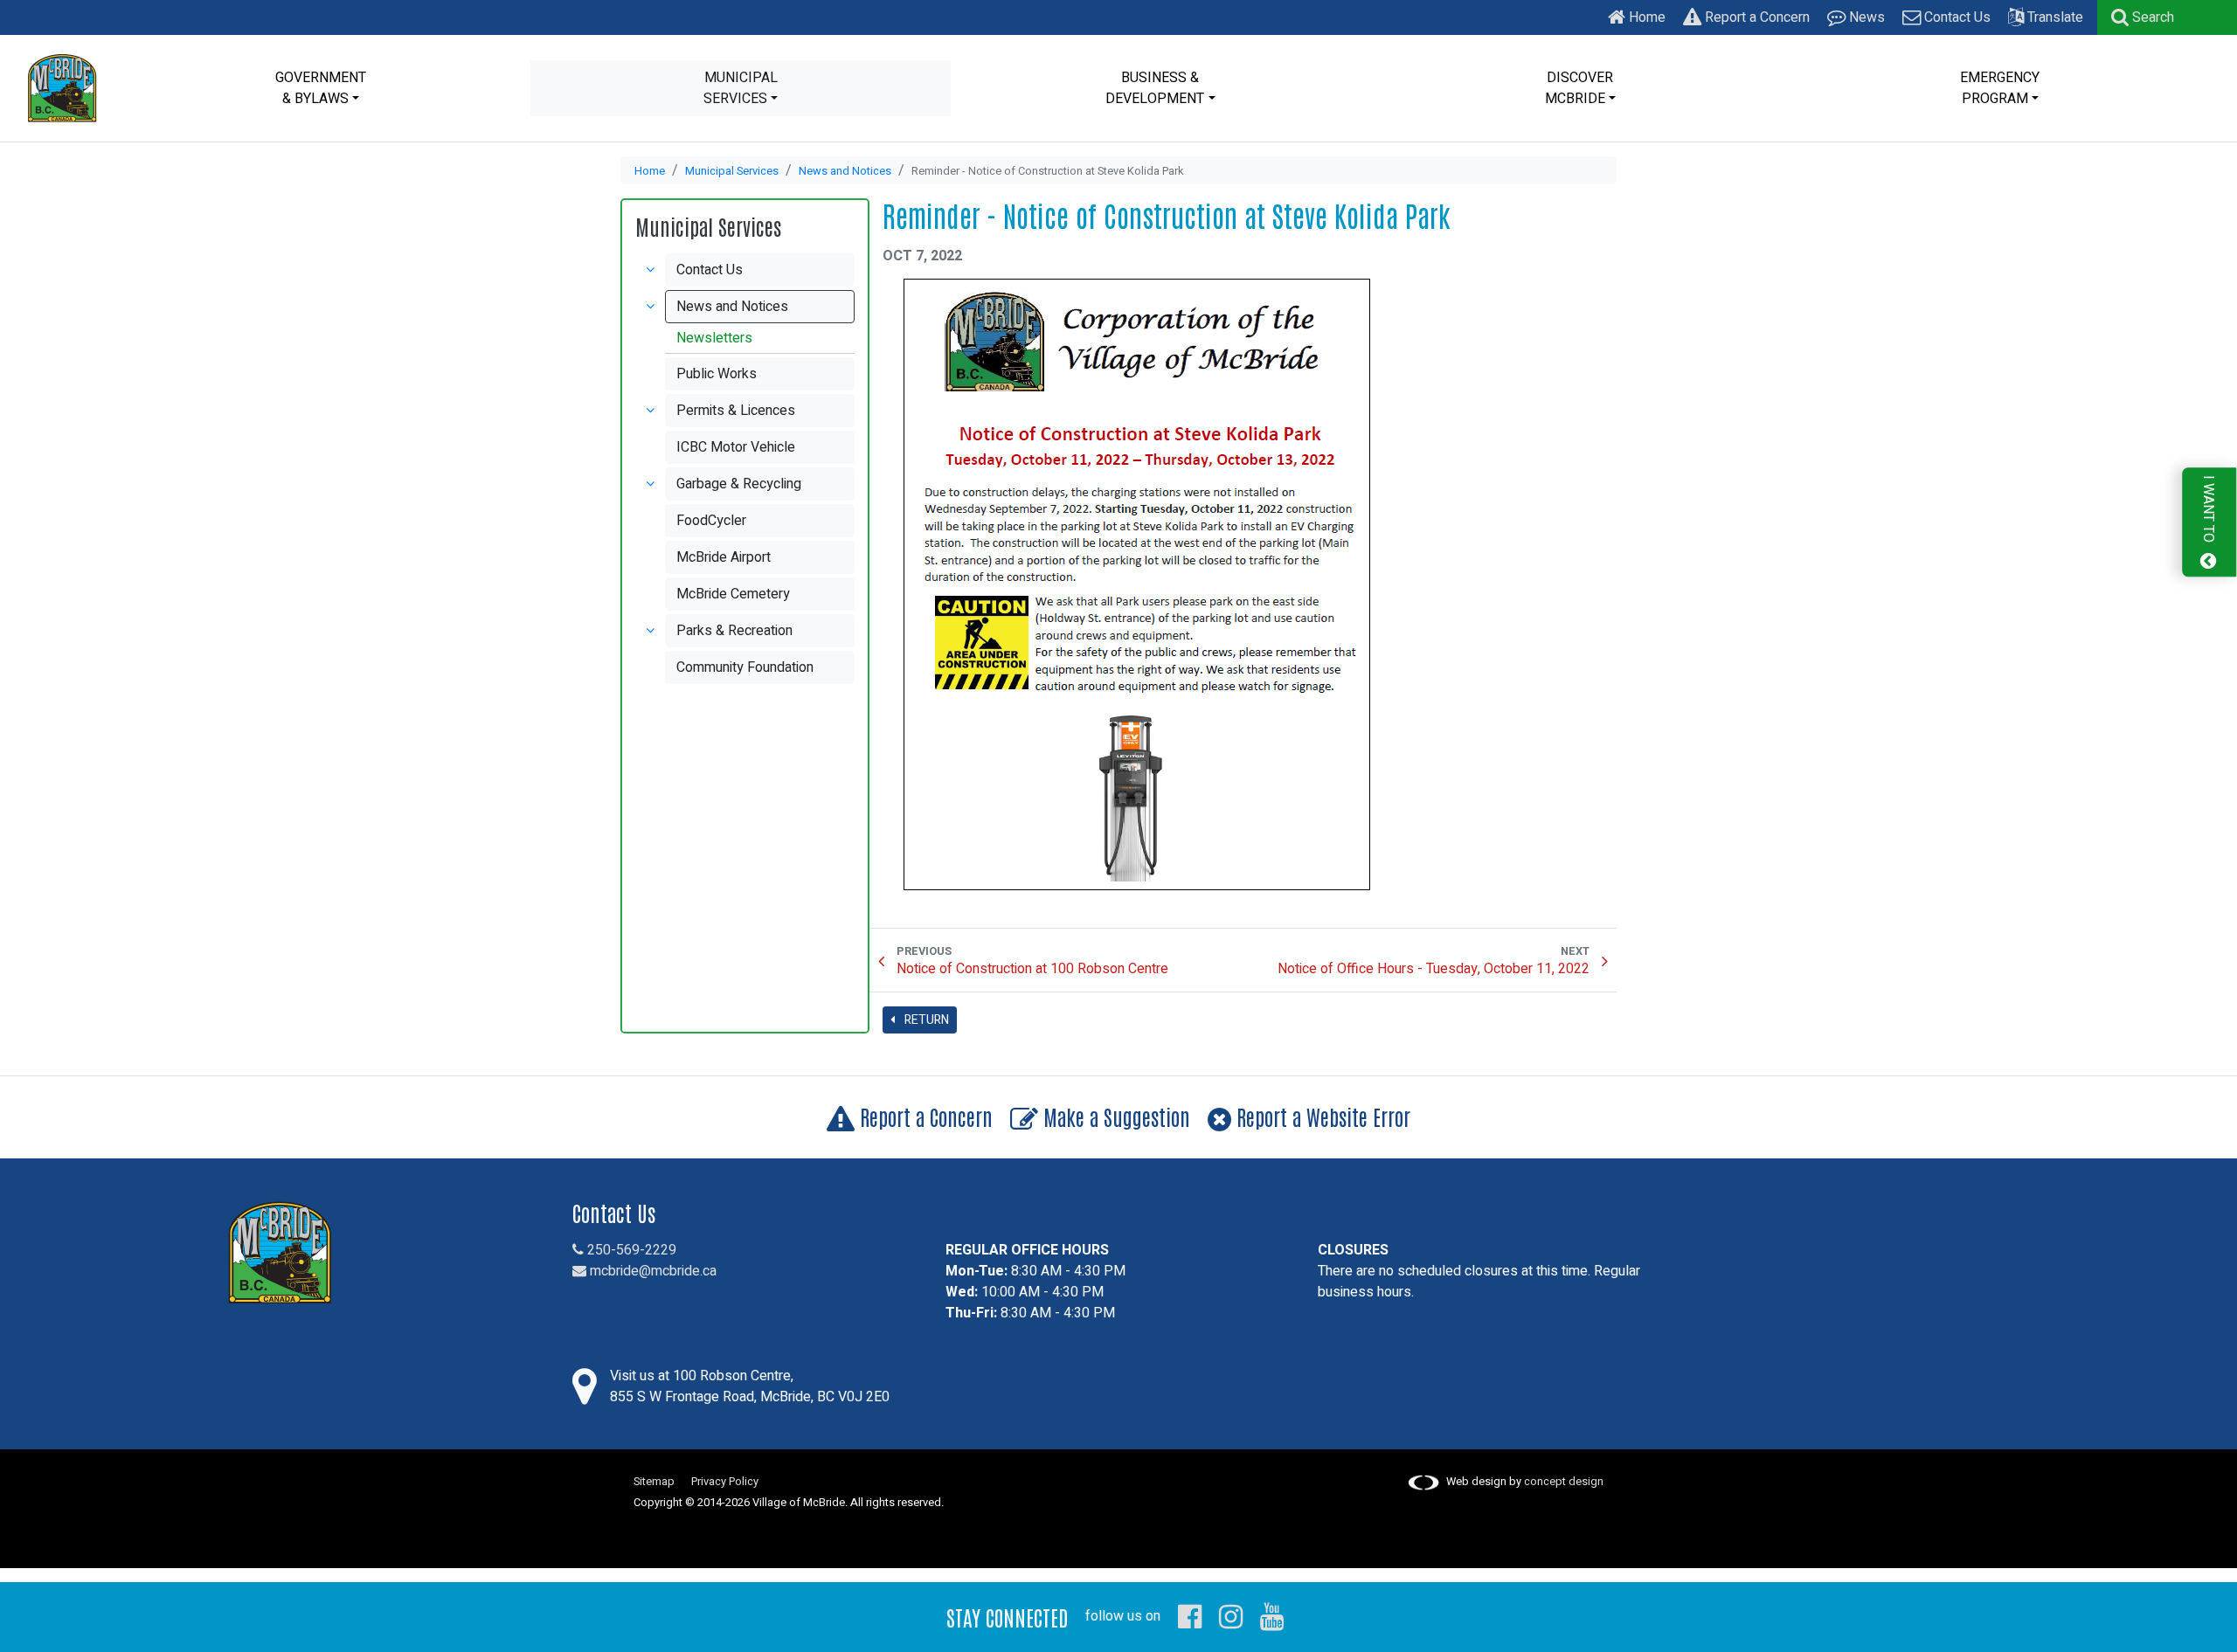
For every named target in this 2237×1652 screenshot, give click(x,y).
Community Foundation (745, 667)
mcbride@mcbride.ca (651, 1271)
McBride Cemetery (733, 594)
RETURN (925, 1020)
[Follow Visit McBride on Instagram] (1231, 1616)
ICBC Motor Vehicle (736, 447)
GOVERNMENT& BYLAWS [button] (321, 88)
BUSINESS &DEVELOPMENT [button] (1155, 88)
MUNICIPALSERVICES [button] (741, 88)
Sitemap (654, 1482)
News (1865, 17)
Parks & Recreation (734, 631)
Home (1645, 17)
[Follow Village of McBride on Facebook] (1190, 1616)
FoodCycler (711, 521)
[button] (2143, 17)
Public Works (717, 374)
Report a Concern (1756, 17)
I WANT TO (2208, 511)
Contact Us (1956, 17)
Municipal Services (732, 171)
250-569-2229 (630, 1250)
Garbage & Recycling (739, 484)
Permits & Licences (736, 411)
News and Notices (845, 171)
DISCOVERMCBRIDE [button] (1579, 88)
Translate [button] (2053, 17)
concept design (1564, 1482)
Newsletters (714, 338)
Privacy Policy (725, 1482)
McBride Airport (724, 557)
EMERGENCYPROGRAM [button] (2000, 88)
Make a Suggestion (1114, 1116)
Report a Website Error (1321, 1116)
